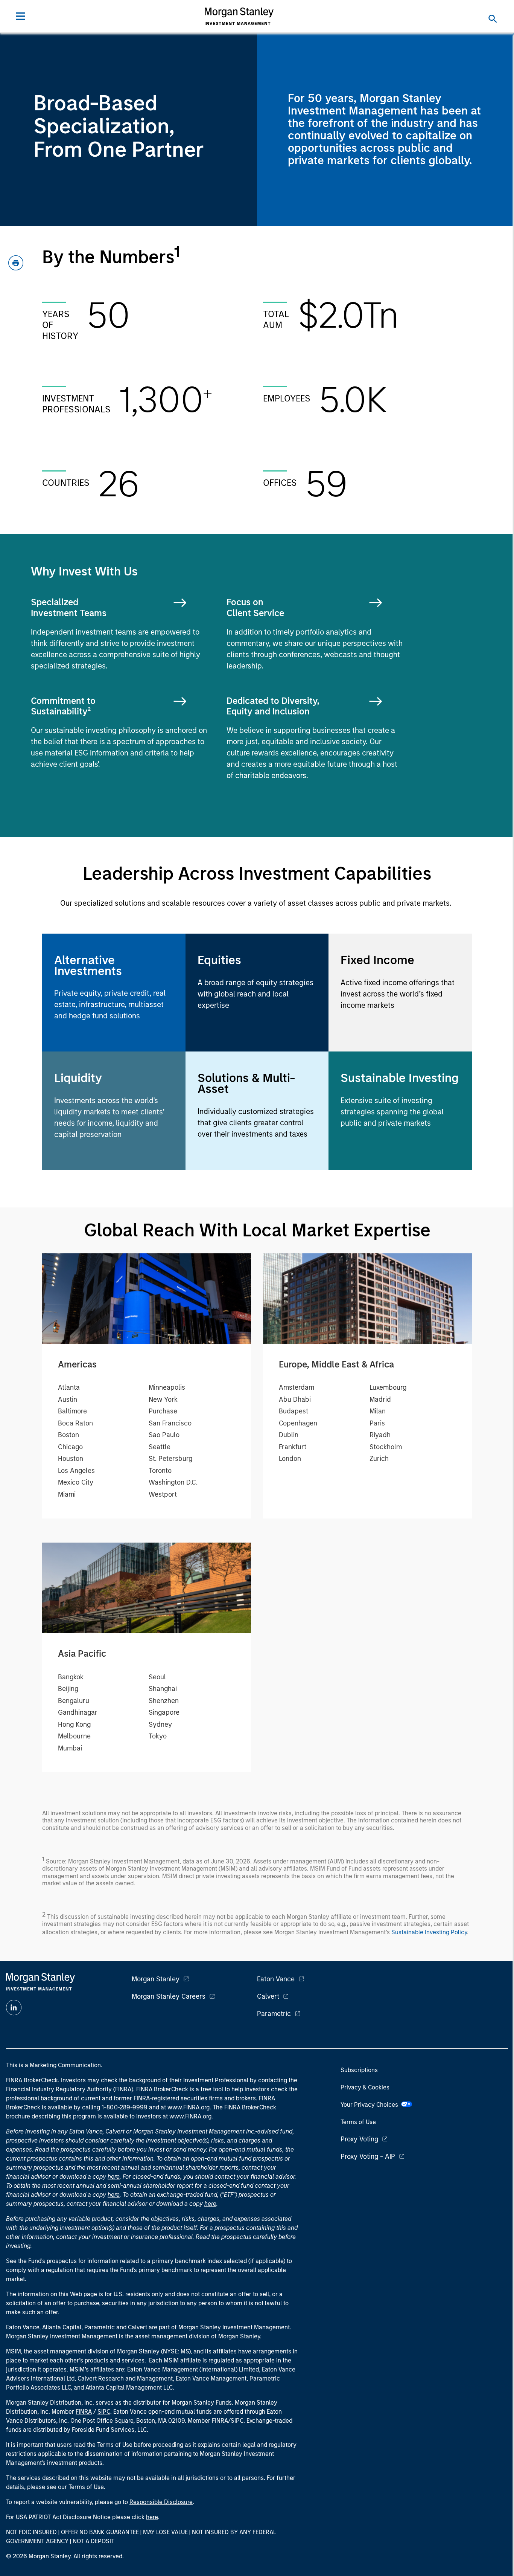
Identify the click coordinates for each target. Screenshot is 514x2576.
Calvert (268, 1996)
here (114, 2177)
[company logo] (239, 16)
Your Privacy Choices (371, 2105)
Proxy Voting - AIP (368, 2156)
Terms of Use (358, 2122)
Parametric (274, 2014)
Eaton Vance (276, 1979)
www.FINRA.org (190, 2116)
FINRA (84, 2412)
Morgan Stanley (156, 1979)
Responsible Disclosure (161, 2502)
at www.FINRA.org (185, 2107)
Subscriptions (359, 2070)
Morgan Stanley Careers (169, 1996)
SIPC (104, 2412)
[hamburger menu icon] (21, 16)
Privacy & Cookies (365, 2087)
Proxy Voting (359, 2139)
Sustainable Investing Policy (429, 1932)
